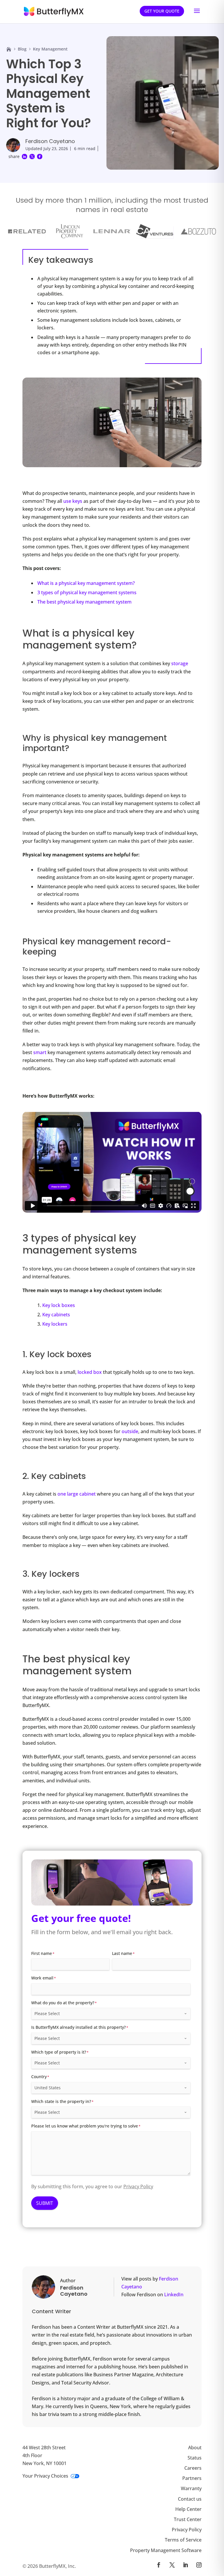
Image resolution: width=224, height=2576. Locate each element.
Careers (193, 2468)
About (195, 2447)
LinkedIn (174, 2295)
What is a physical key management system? (86, 583)
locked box (90, 1372)
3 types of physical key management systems (87, 592)
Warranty (191, 2488)
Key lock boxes (59, 1305)
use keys (73, 501)
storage (180, 663)
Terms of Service (183, 2540)
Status (195, 2457)
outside (130, 1431)
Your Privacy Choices (45, 2476)
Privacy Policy (138, 2186)
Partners (192, 2478)
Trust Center (188, 2519)
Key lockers (55, 1324)
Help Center (188, 2509)
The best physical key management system (84, 602)
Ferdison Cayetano (50, 141)
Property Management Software (166, 2550)
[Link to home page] (9, 49)
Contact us (190, 2499)
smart (40, 1052)
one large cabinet (77, 1494)
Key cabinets (56, 1315)
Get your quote (162, 11)
